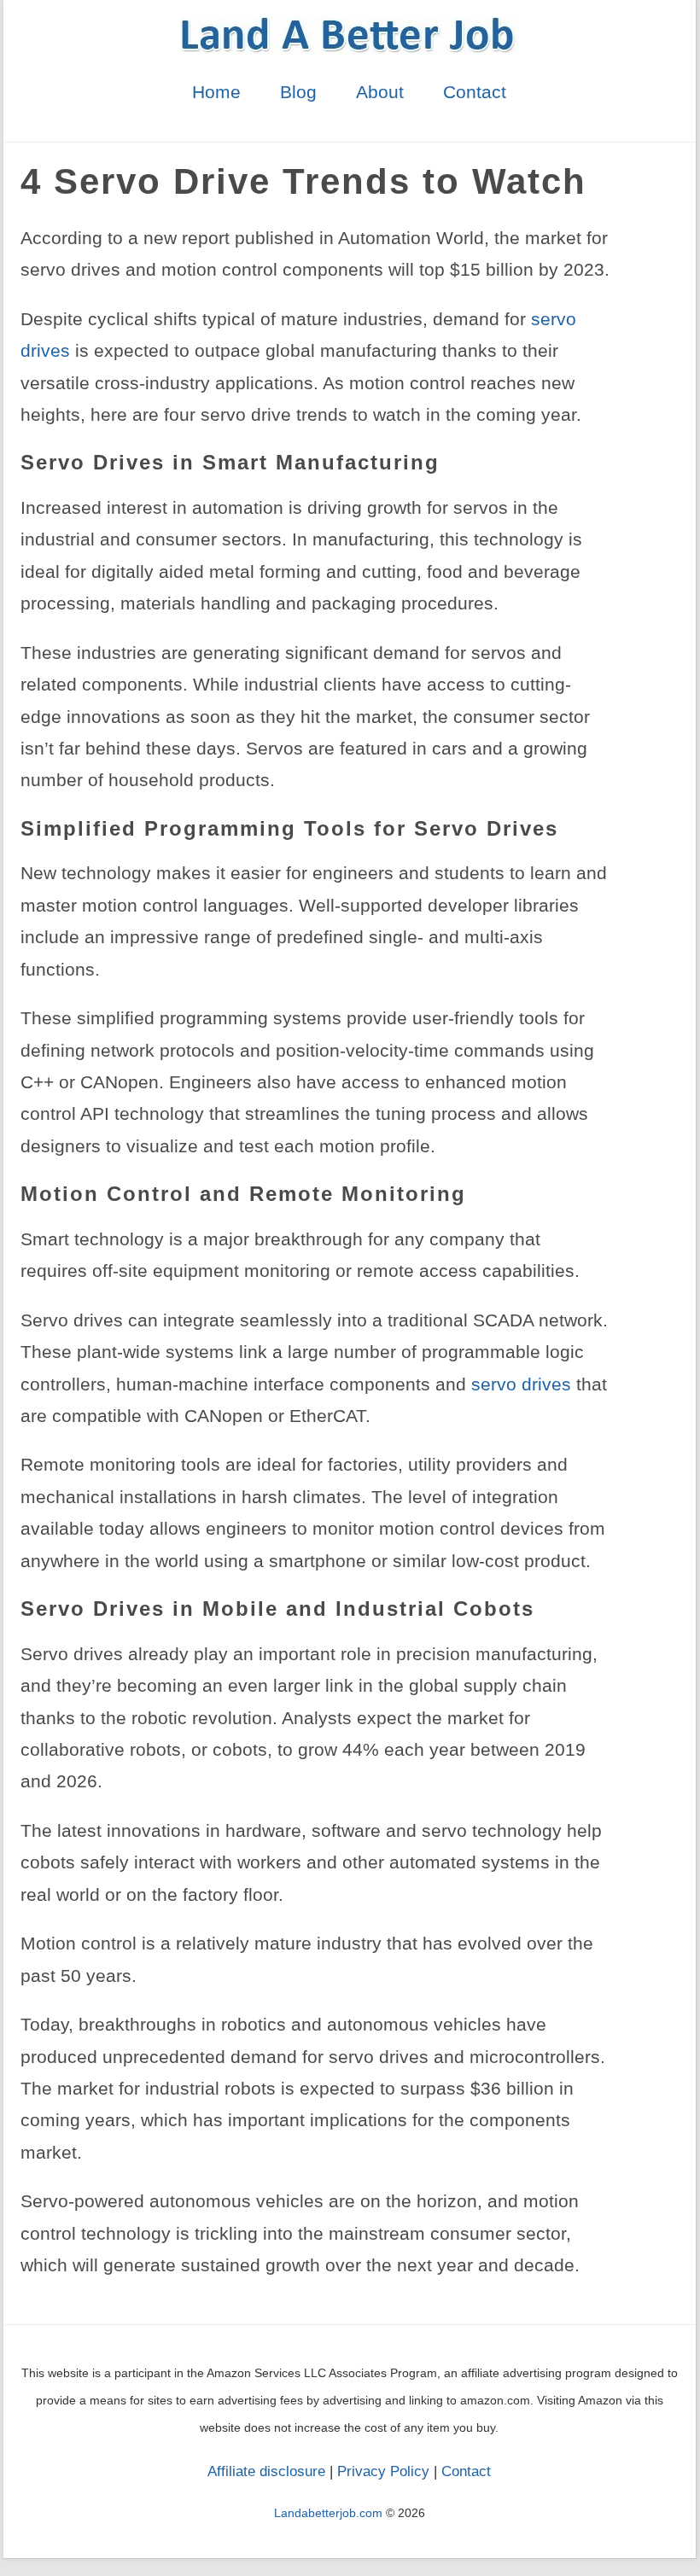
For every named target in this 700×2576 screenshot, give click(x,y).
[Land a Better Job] (350, 48)
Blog (298, 92)
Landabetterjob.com (328, 2513)
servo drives (521, 1384)
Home (216, 92)
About (380, 92)
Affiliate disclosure (266, 2471)
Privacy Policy (383, 2471)
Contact (475, 92)
